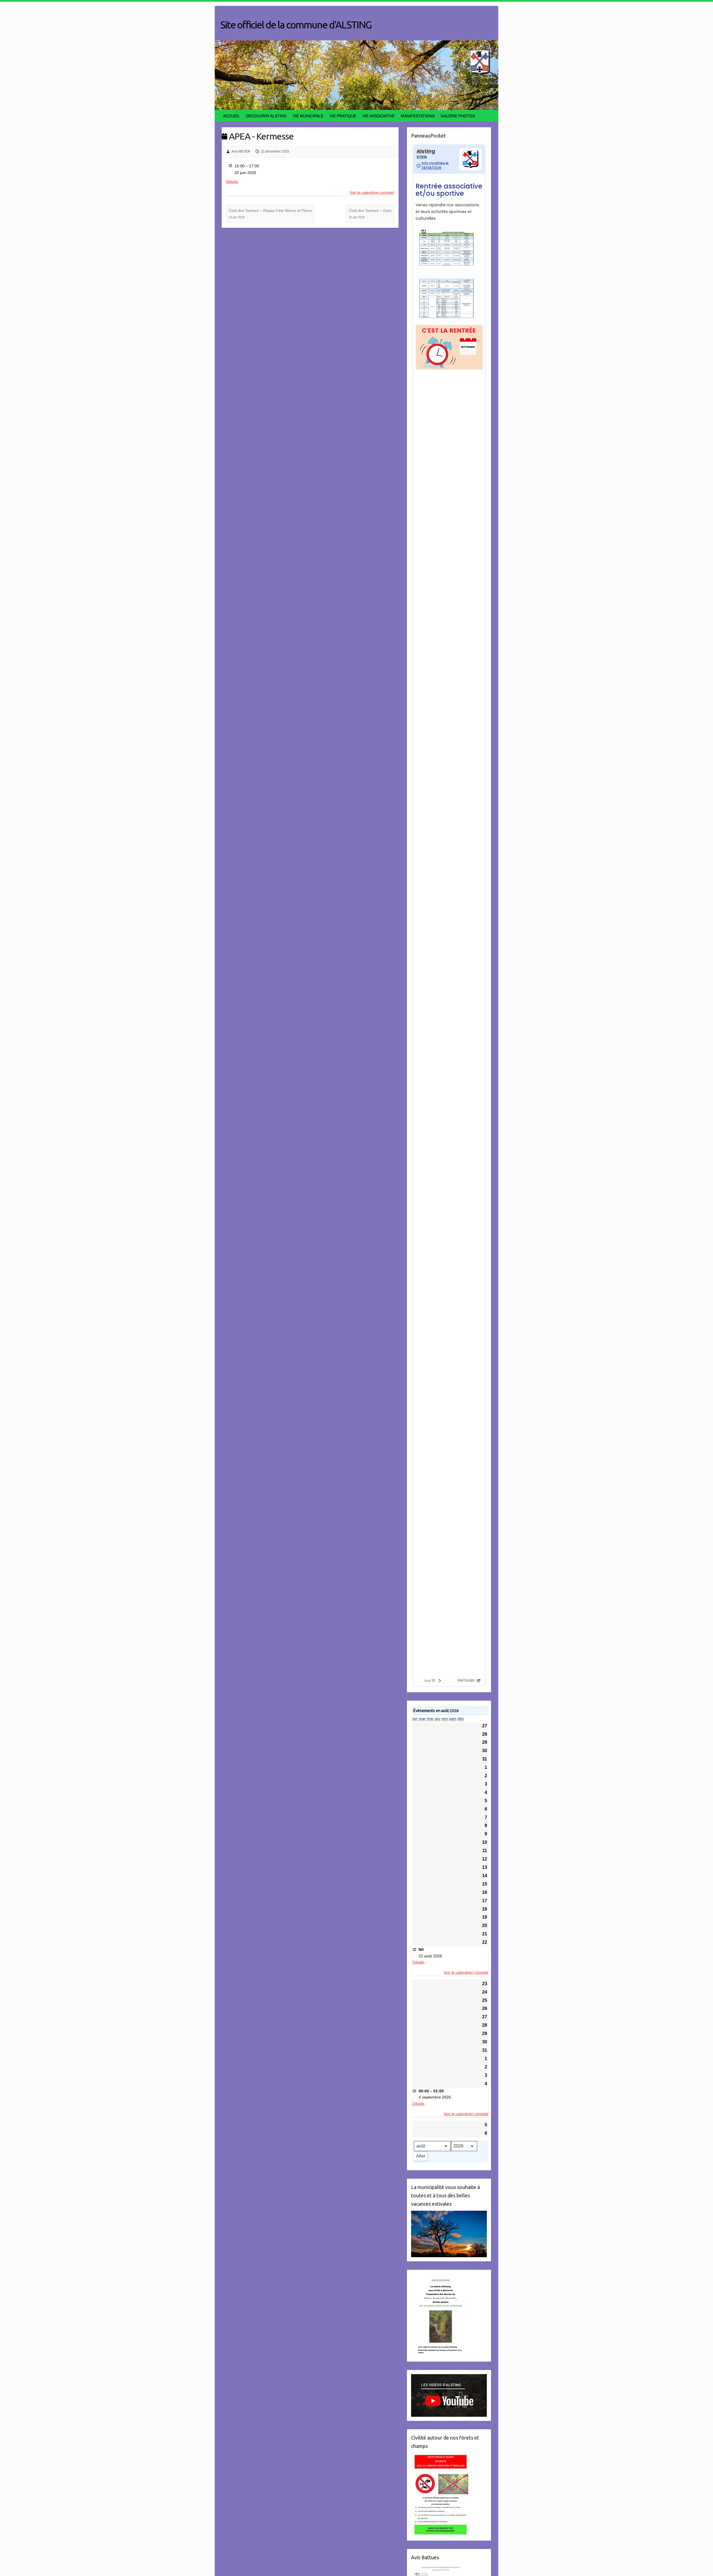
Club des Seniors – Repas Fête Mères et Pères (270, 214)
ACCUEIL (231, 116)
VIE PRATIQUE (343, 116)
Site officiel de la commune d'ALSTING (296, 25)
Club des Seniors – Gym (370, 214)
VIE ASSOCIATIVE (379, 116)
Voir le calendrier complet (372, 192)
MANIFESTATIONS (418, 116)
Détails (232, 182)
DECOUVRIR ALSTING (266, 116)
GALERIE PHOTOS (458, 116)
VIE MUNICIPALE (308, 116)
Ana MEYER (241, 151)
